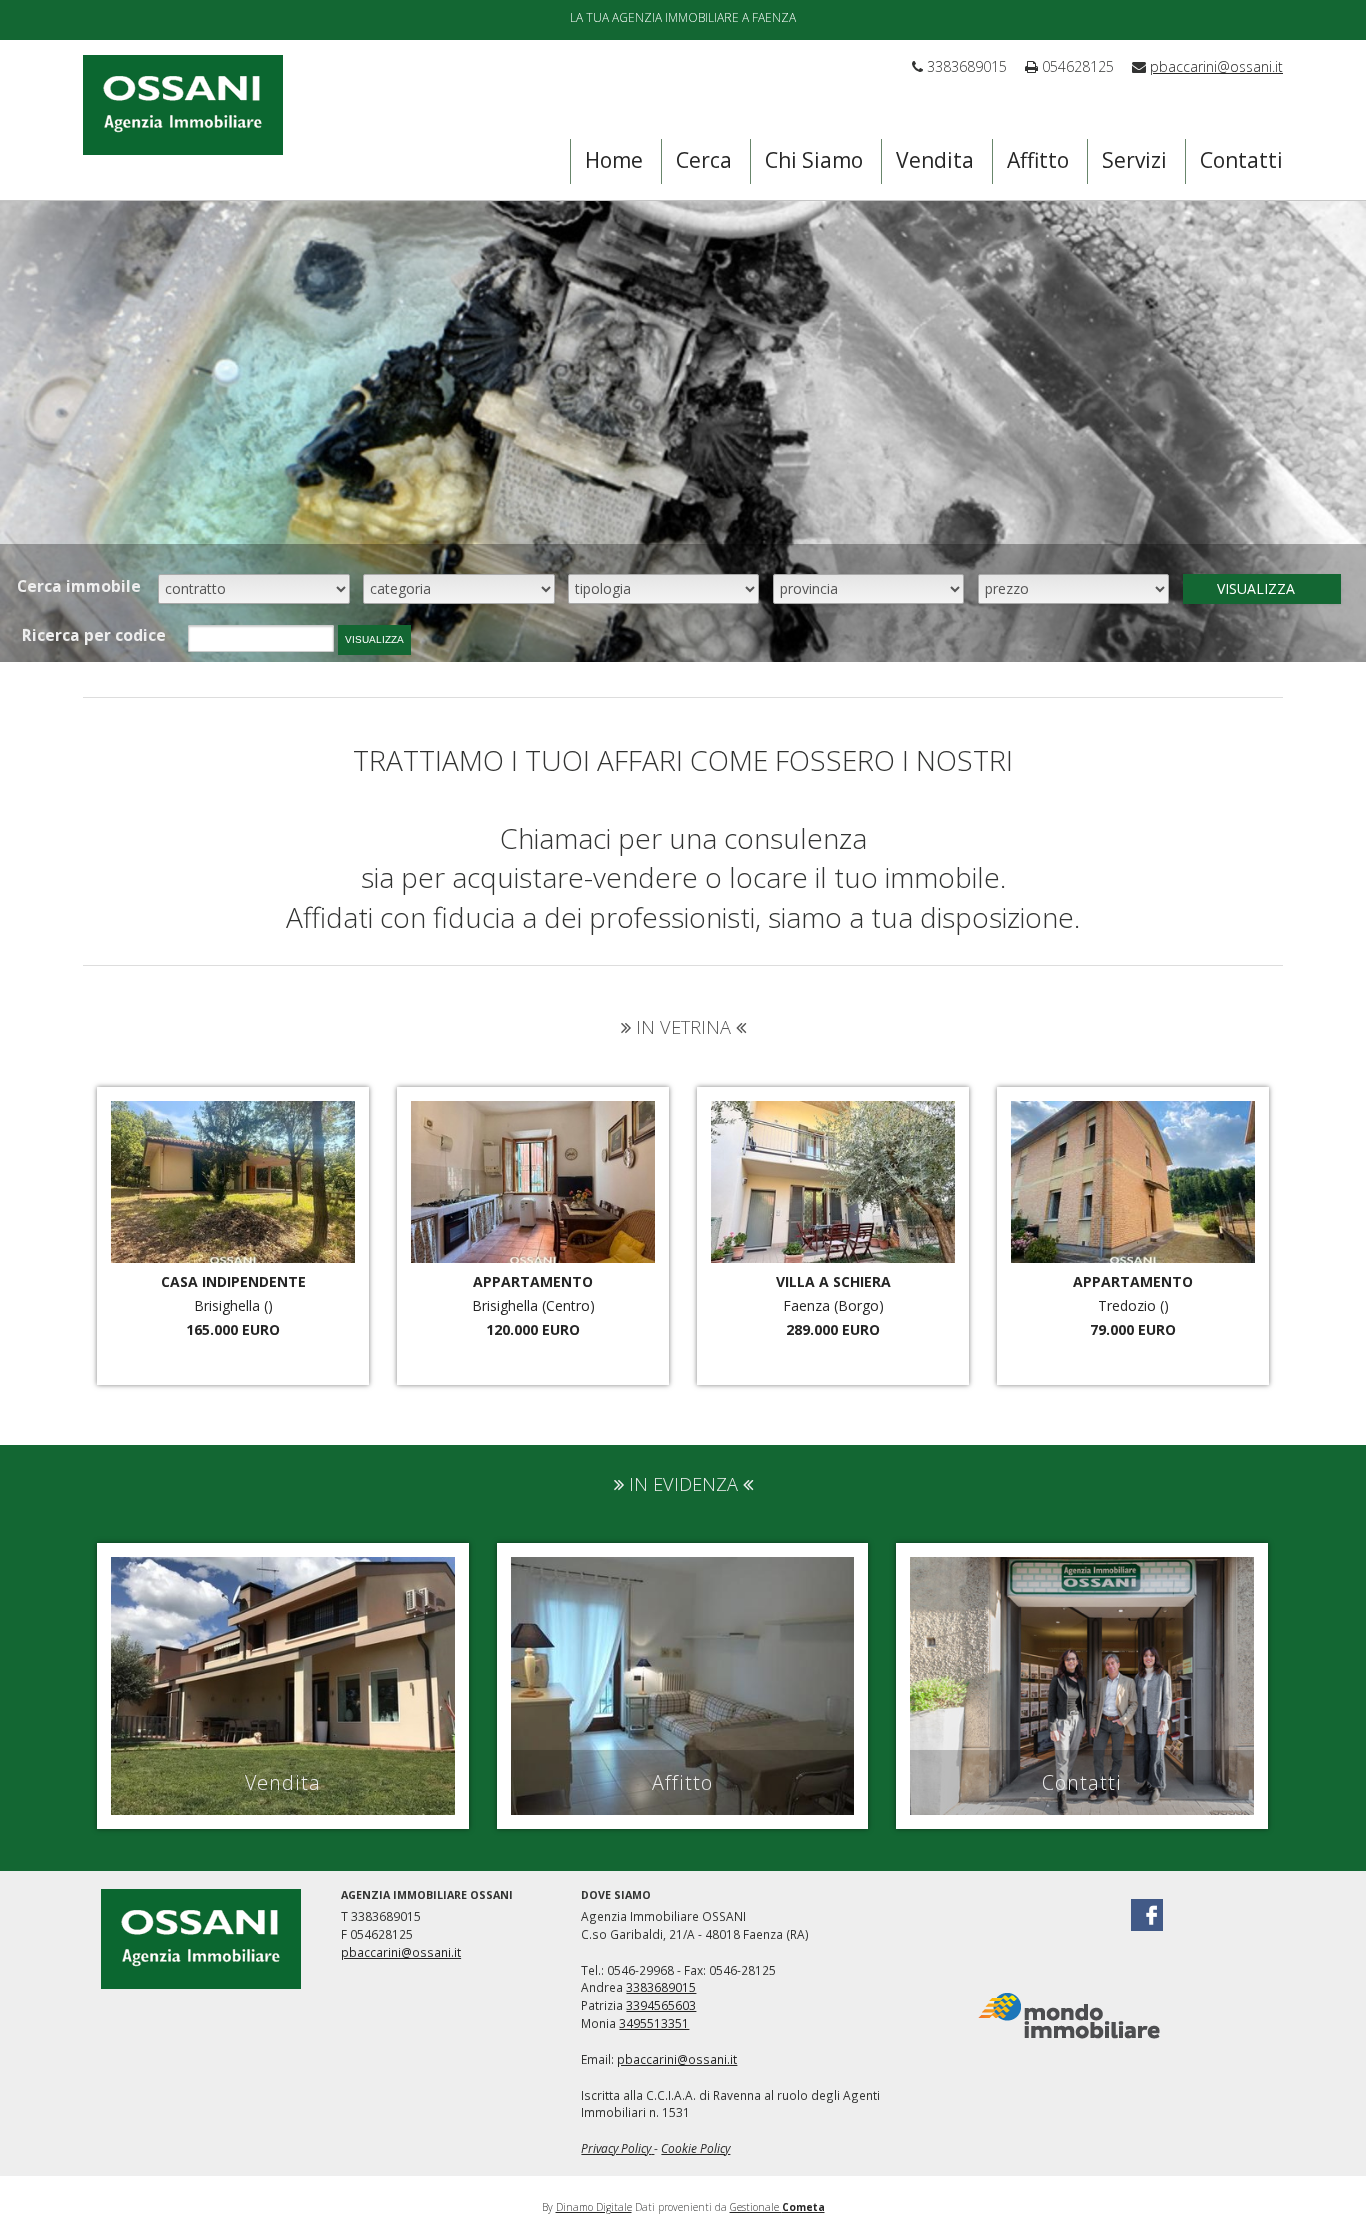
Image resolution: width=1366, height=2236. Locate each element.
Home (614, 160)
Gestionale (777, 2207)
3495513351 (654, 2023)
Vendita (935, 160)
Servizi (1134, 160)
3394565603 (661, 2005)
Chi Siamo (814, 160)
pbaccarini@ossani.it (1216, 66)
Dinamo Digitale (594, 2207)
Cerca (704, 160)
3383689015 (661, 1987)
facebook (1147, 1915)
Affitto (1038, 160)
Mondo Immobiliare (1069, 2016)
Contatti (1241, 160)
